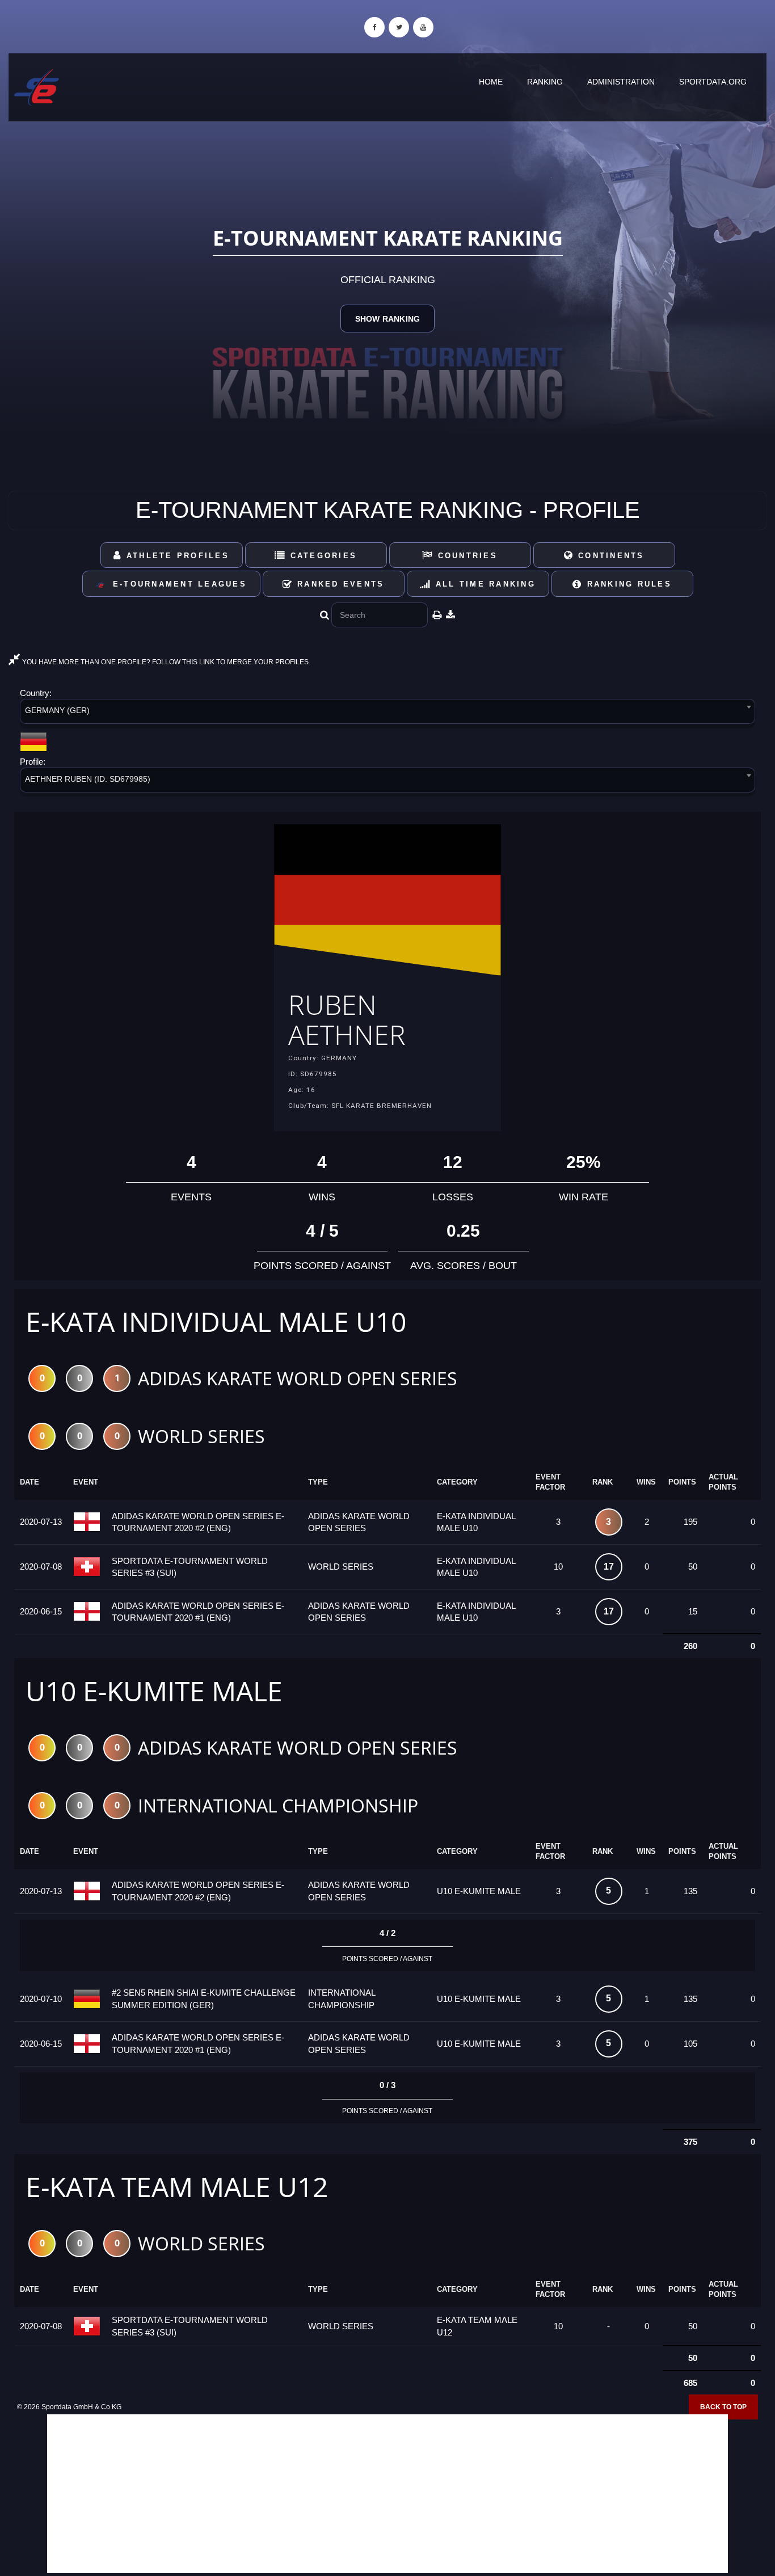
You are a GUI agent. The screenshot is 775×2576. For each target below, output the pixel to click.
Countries (466, 556)
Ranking (545, 82)
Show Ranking (387, 319)
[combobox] (387, 713)
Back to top (723, 2407)
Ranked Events (339, 584)
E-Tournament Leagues (176, 584)
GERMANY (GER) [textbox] (57, 710)
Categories (321, 556)
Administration (621, 82)
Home (491, 82)
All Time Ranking (484, 584)
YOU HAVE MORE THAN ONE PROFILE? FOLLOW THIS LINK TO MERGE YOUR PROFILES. (165, 662)
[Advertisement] (387, 2494)
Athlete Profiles (176, 556)
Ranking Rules (627, 584)
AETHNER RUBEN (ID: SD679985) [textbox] (88, 779)
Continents (609, 556)
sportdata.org (713, 82)
